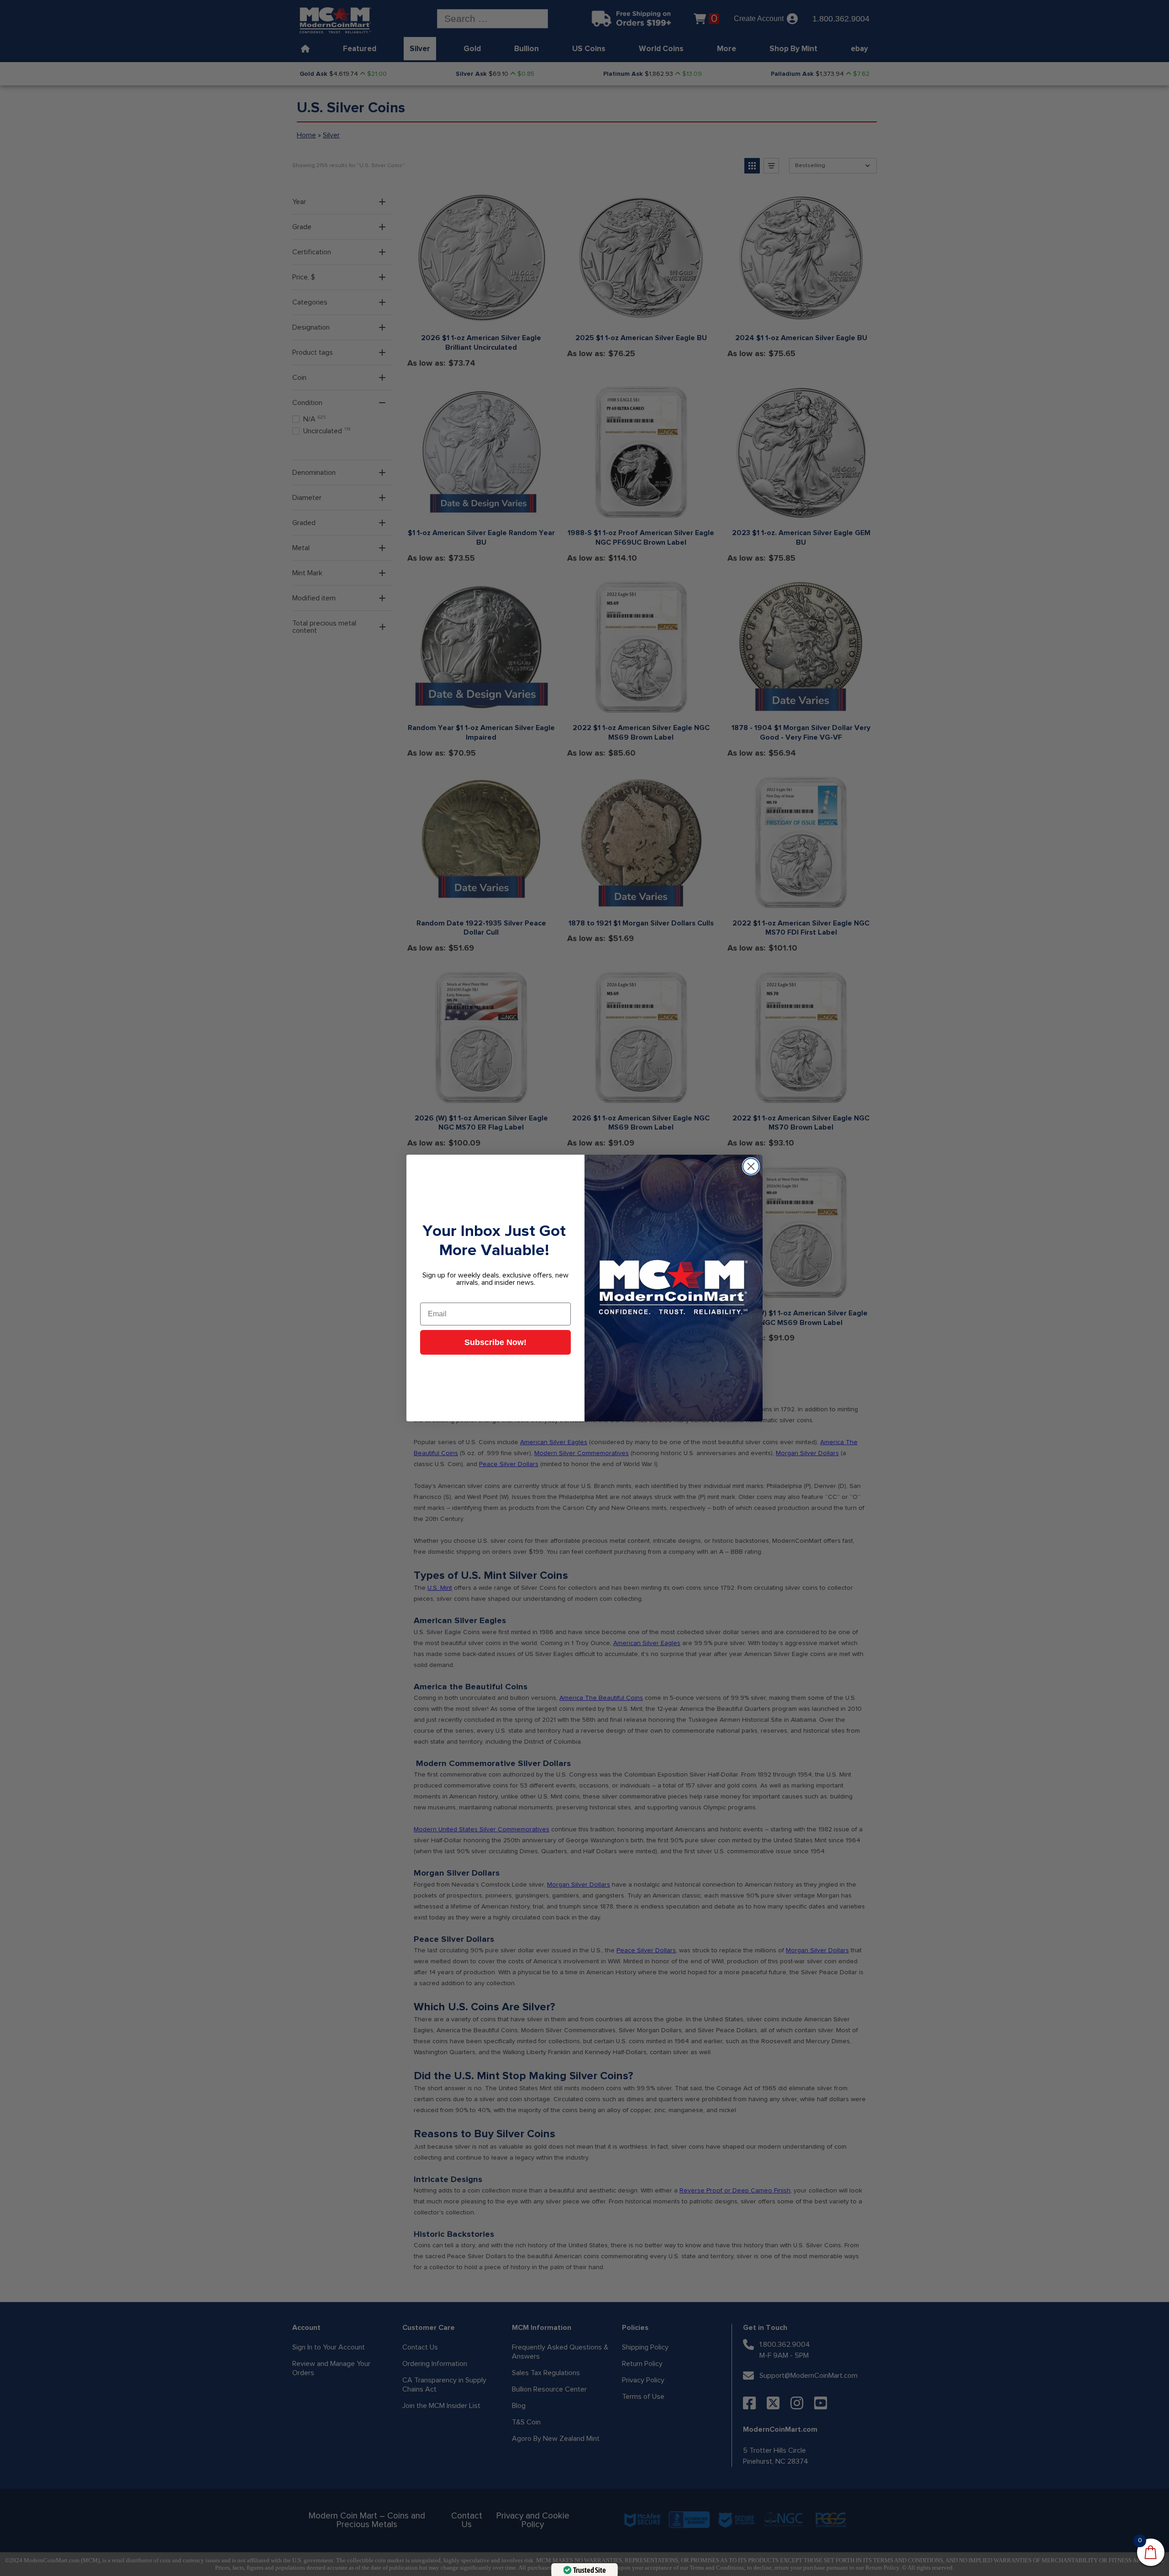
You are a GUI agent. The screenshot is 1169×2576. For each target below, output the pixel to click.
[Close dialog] (751, 1166)
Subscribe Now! (495, 1342)
